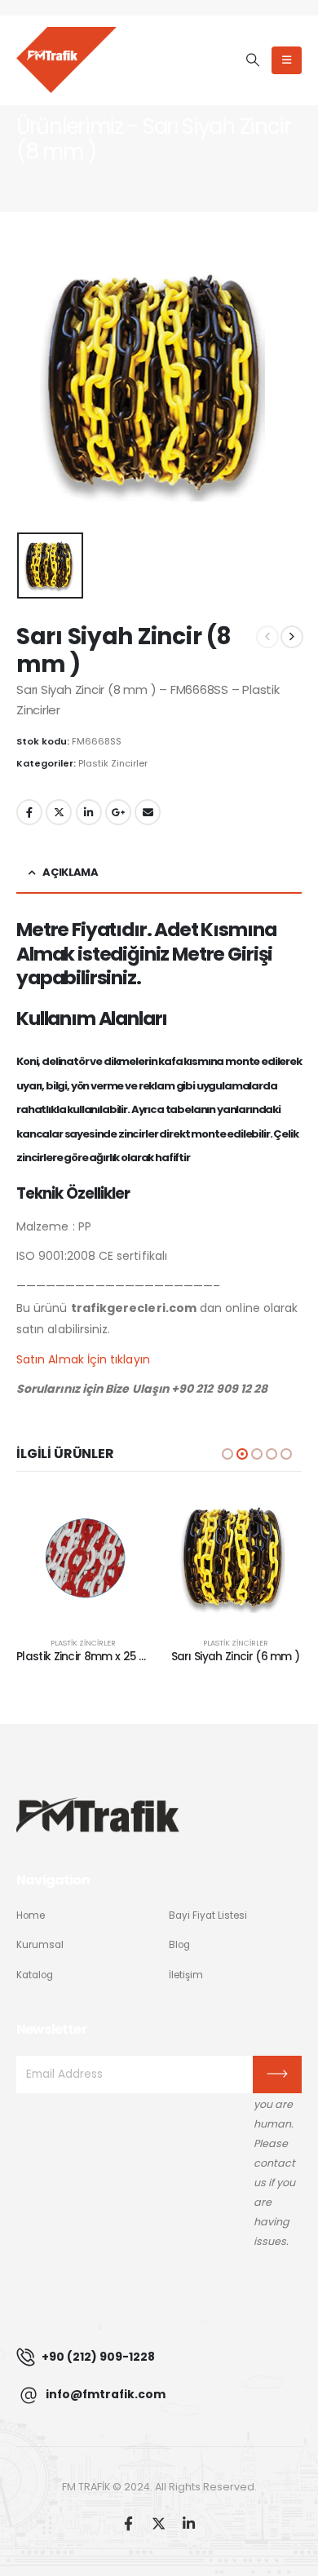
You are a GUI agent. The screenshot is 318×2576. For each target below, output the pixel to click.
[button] (252, 60)
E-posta (148, 812)
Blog (179, 1945)
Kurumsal (40, 1945)
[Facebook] (128, 2523)
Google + (118, 812)
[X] (159, 2523)
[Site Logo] (66, 60)
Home (31, 1915)
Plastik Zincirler (113, 763)
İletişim (186, 1975)
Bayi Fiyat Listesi (208, 1915)
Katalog (35, 1975)
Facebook (29, 812)
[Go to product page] (83, 1558)
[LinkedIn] (189, 2523)
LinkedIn (89, 812)
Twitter (59, 812)
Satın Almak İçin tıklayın (83, 1359)
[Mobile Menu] (287, 60)
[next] (292, 637)
